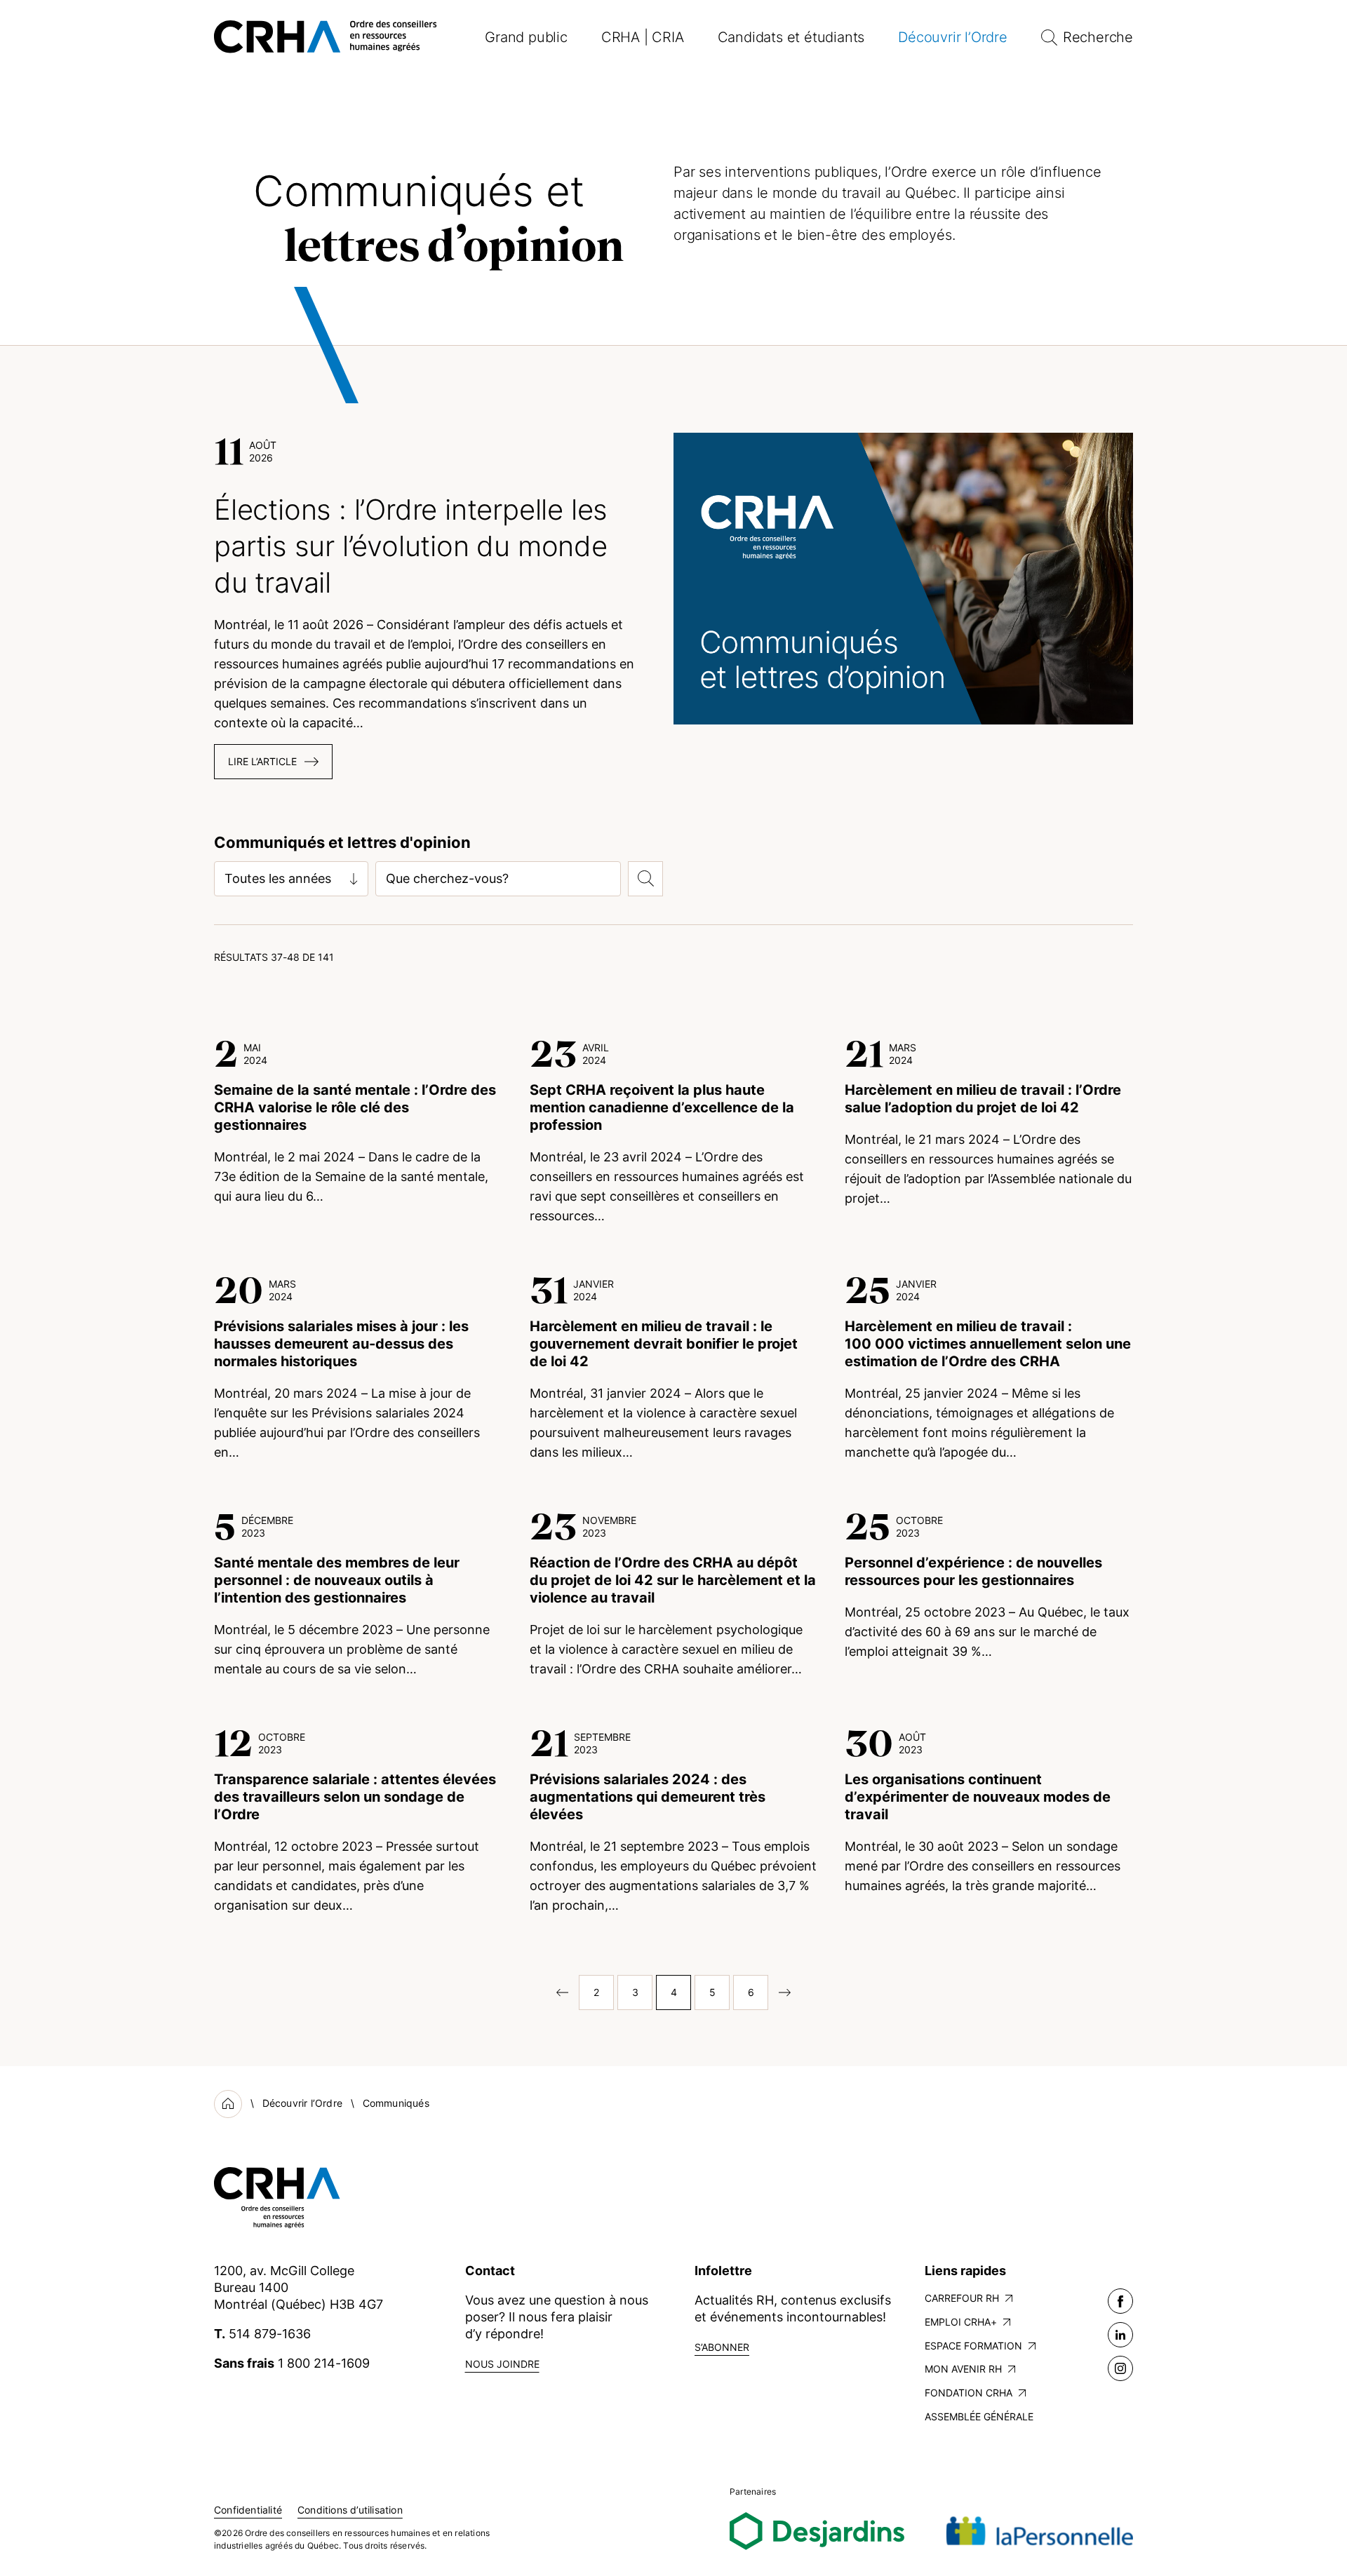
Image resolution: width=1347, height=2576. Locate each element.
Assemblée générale (979, 2416)
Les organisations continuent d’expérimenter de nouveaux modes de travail (978, 1797)
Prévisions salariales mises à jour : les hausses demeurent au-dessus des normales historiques (341, 1344)
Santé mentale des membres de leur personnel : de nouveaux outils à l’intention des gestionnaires (337, 1580)
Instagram (1120, 2368)
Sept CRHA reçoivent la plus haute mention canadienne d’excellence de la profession (662, 1107)
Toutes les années (278, 878)
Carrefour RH (962, 2298)
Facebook (1120, 2301)
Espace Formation (973, 2346)
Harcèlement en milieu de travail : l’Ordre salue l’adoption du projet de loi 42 (983, 1099)
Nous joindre (502, 2364)
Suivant (789, 1992)
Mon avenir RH (963, 2369)
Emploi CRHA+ (961, 2322)
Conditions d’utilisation (350, 2510)
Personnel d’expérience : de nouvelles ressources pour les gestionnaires (973, 1571)
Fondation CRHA (969, 2393)
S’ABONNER (722, 2347)
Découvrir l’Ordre (953, 37)
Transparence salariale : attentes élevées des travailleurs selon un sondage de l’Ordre (355, 1797)
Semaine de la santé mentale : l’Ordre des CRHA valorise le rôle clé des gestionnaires (355, 1107)
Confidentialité (248, 2510)
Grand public (526, 37)
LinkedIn (1120, 2335)
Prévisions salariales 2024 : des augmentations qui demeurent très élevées (648, 1797)
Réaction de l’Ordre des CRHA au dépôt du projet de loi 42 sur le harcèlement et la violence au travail (673, 1580)
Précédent (558, 1992)
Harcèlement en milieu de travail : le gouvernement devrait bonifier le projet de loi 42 (664, 1344)
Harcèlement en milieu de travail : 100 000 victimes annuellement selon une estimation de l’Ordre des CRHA (988, 1344)
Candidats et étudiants (791, 37)
